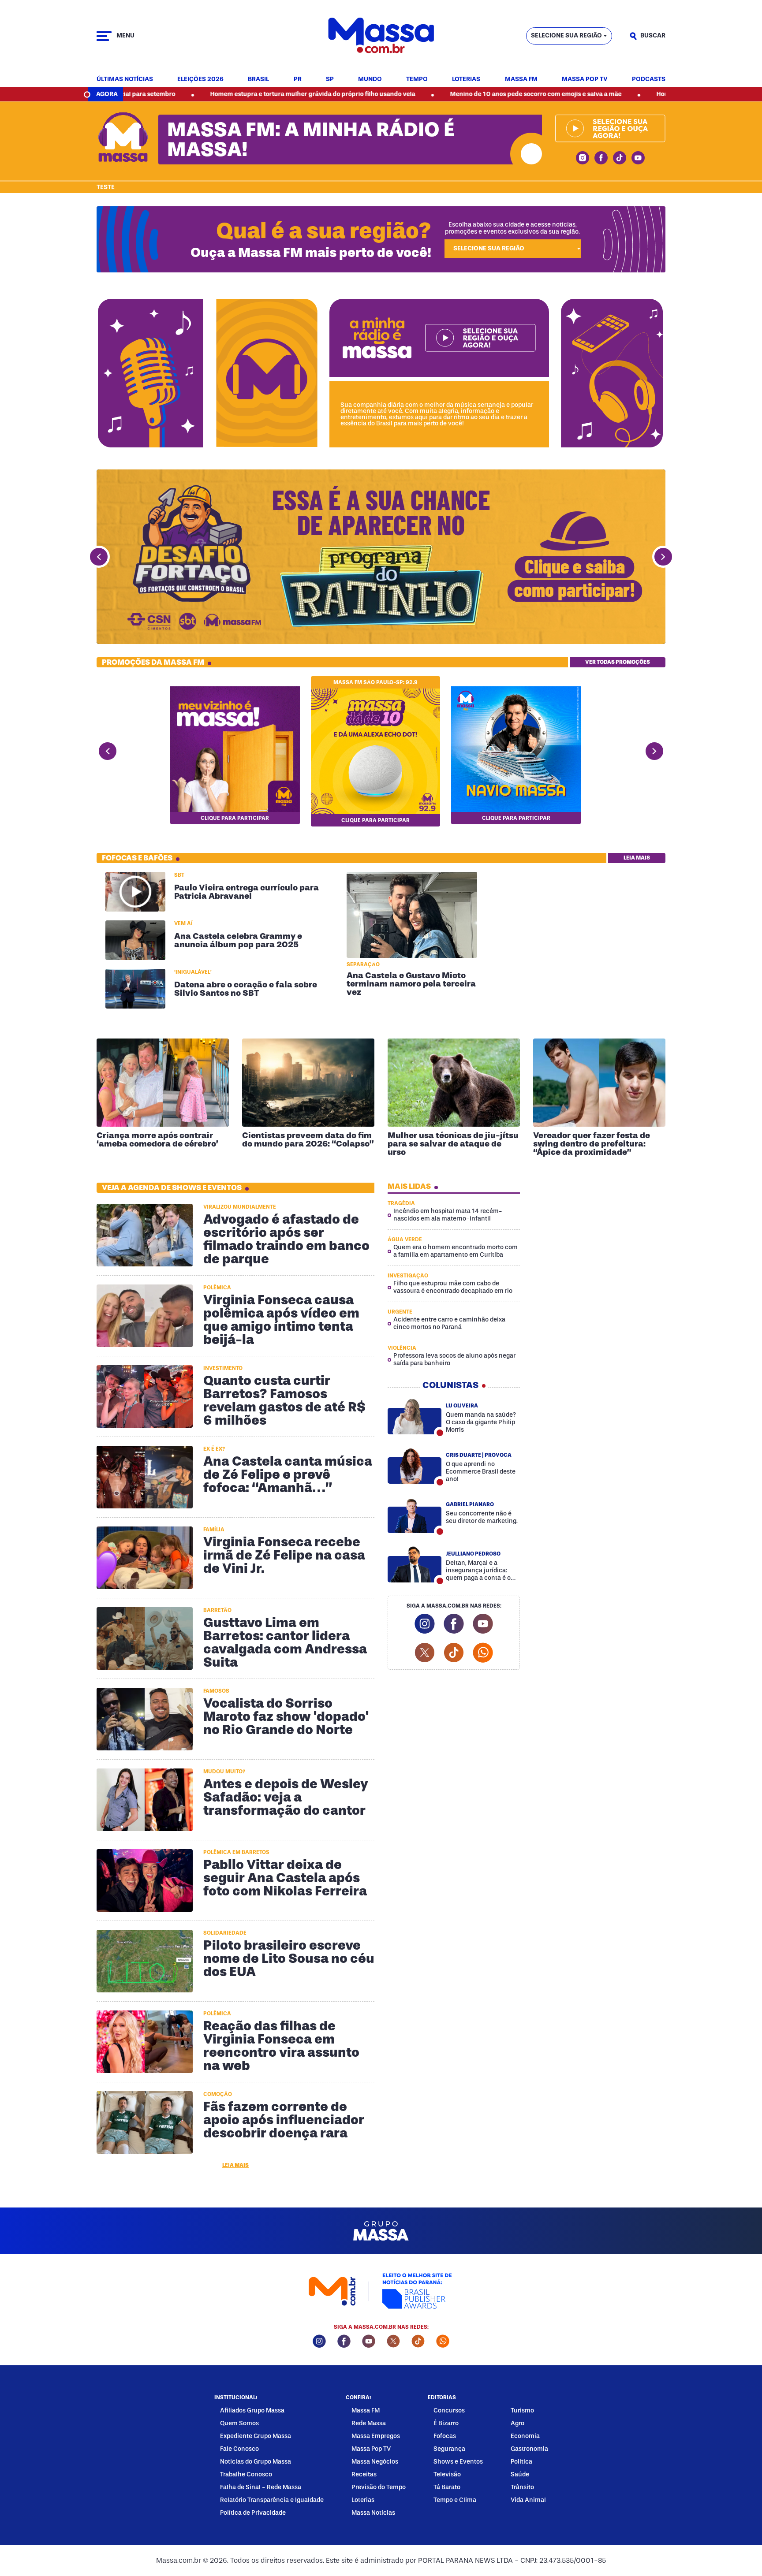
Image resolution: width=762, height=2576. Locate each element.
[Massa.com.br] (381, 36)
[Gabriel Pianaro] (415, 1515)
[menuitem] (125, 80)
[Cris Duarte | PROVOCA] (415, 1466)
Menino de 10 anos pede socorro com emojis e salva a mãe (425, 94)
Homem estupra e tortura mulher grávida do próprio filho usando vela (202, 94)
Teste (106, 187)
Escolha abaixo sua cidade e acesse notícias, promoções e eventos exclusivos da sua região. (512, 228)
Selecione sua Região (566, 35)
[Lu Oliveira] (415, 1416)
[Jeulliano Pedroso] (415, 1564)
